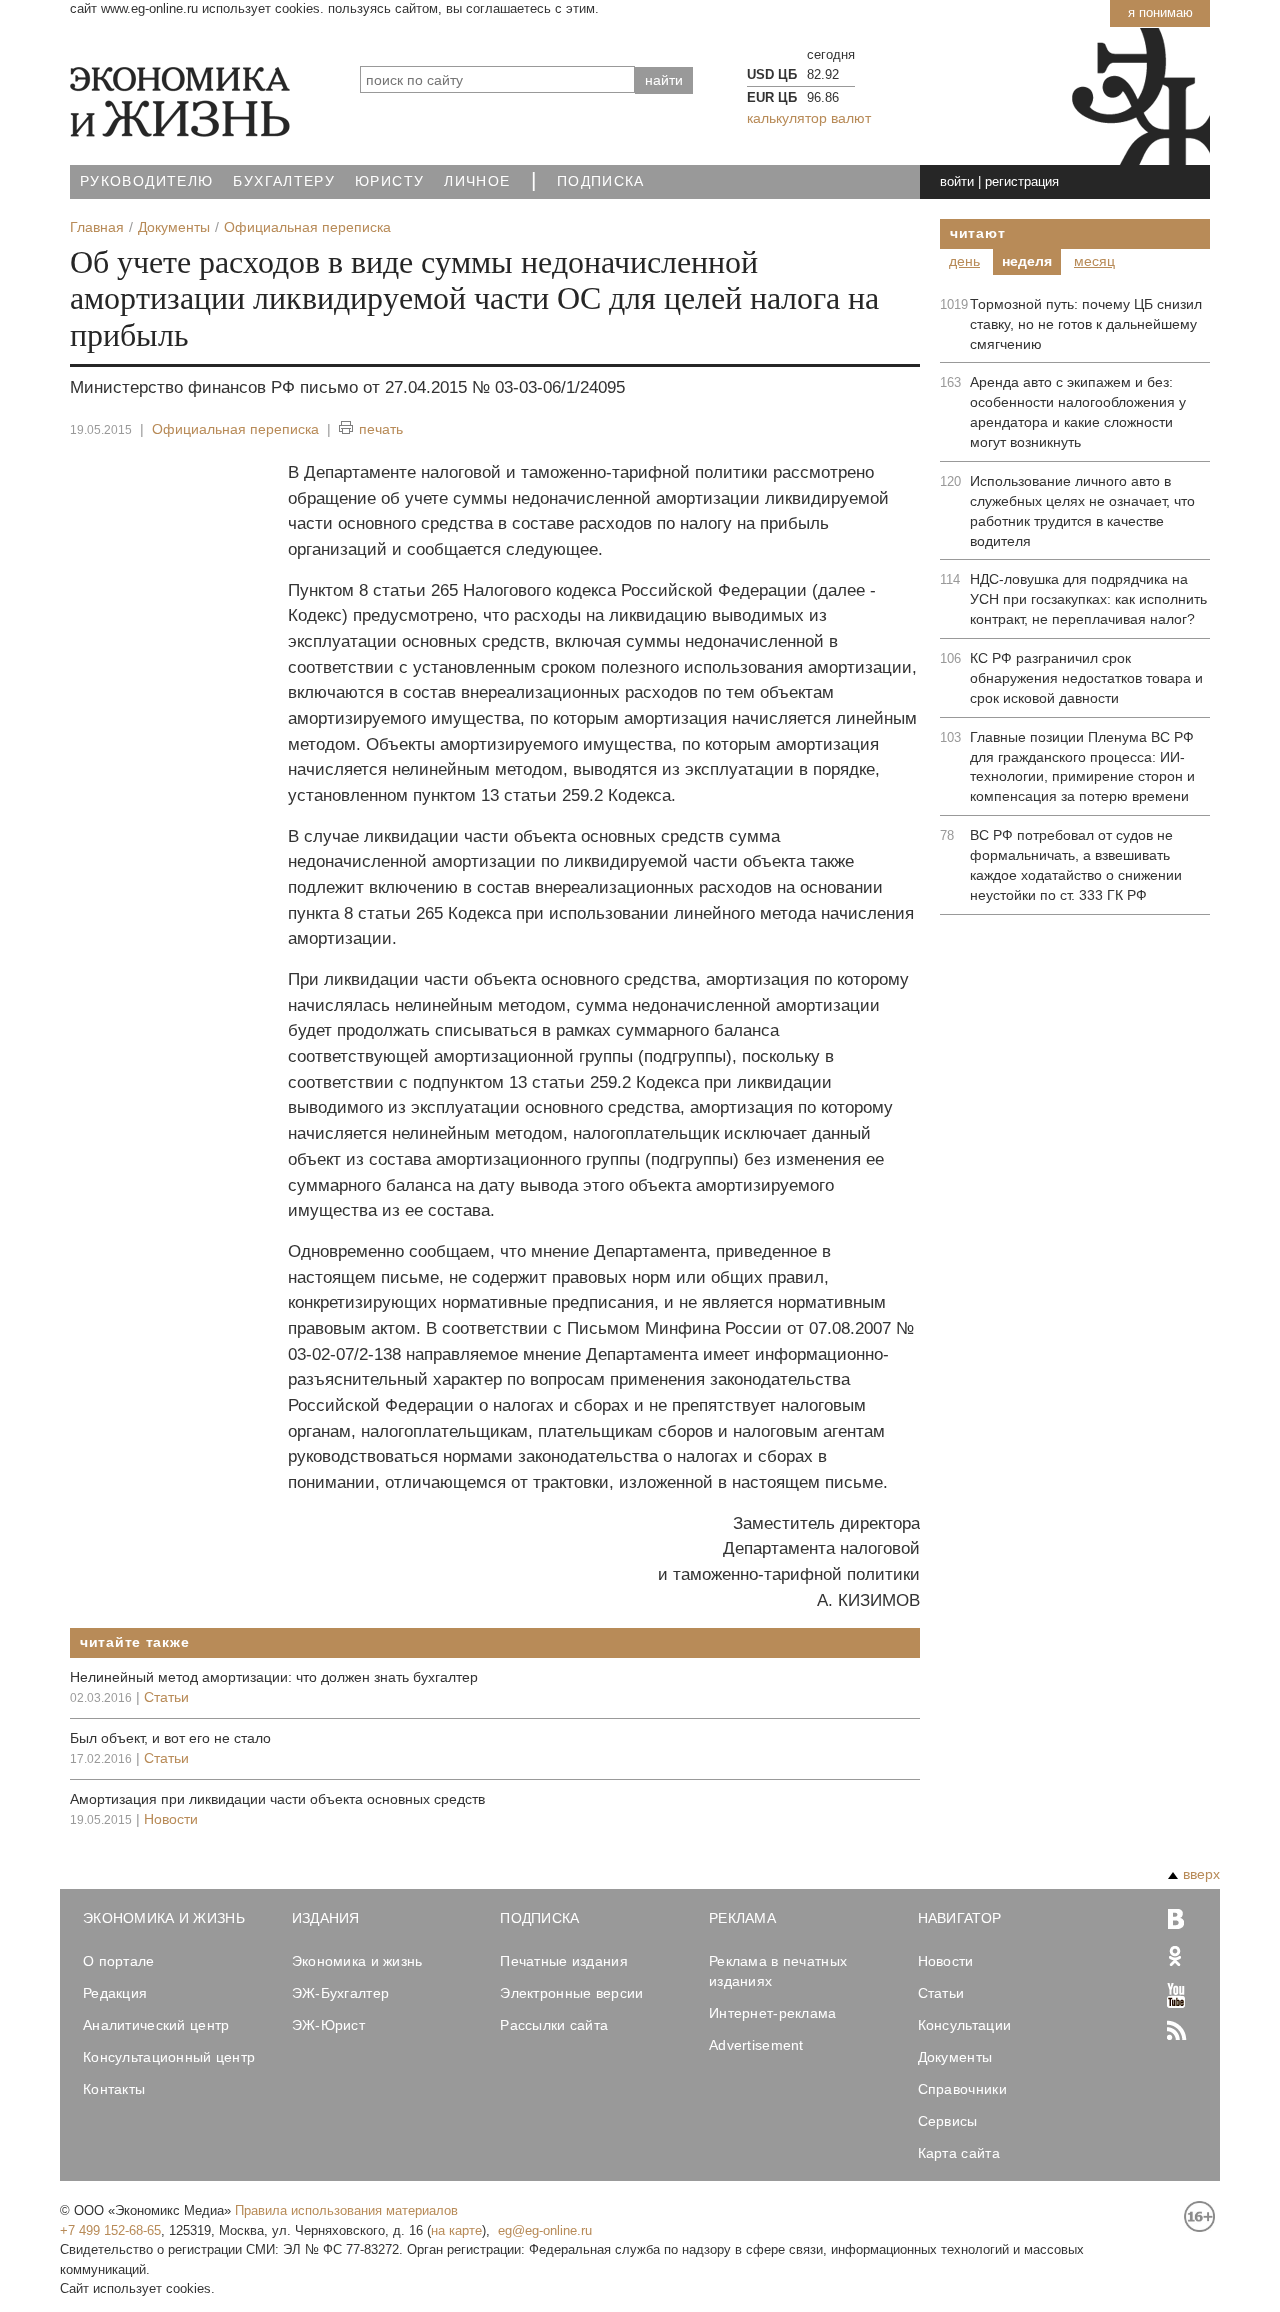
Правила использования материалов (346, 2210)
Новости (171, 1819)
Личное (477, 181)
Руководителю (146, 181)
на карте (456, 2230)
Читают (977, 233)
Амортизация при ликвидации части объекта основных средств (277, 1799)
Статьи (166, 1697)
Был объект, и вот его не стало (170, 1738)
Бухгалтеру (284, 181)
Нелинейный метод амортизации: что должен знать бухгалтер (274, 1677)
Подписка (601, 181)
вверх (1201, 1874)
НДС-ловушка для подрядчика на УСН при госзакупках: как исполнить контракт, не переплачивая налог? (1088, 599)
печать (381, 429)
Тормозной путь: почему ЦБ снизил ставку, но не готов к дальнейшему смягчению (1086, 324)
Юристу (389, 181)
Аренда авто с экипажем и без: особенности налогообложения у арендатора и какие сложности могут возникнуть (1078, 412)
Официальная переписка (235, 429)
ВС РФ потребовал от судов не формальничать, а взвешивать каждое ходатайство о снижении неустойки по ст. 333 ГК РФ (1076, 865)
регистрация (1022, 181)
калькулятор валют (809, 118)
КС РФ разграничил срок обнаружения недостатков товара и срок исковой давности (1086, 678)
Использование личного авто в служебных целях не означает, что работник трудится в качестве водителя (1082, 511)
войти (957, 181)
